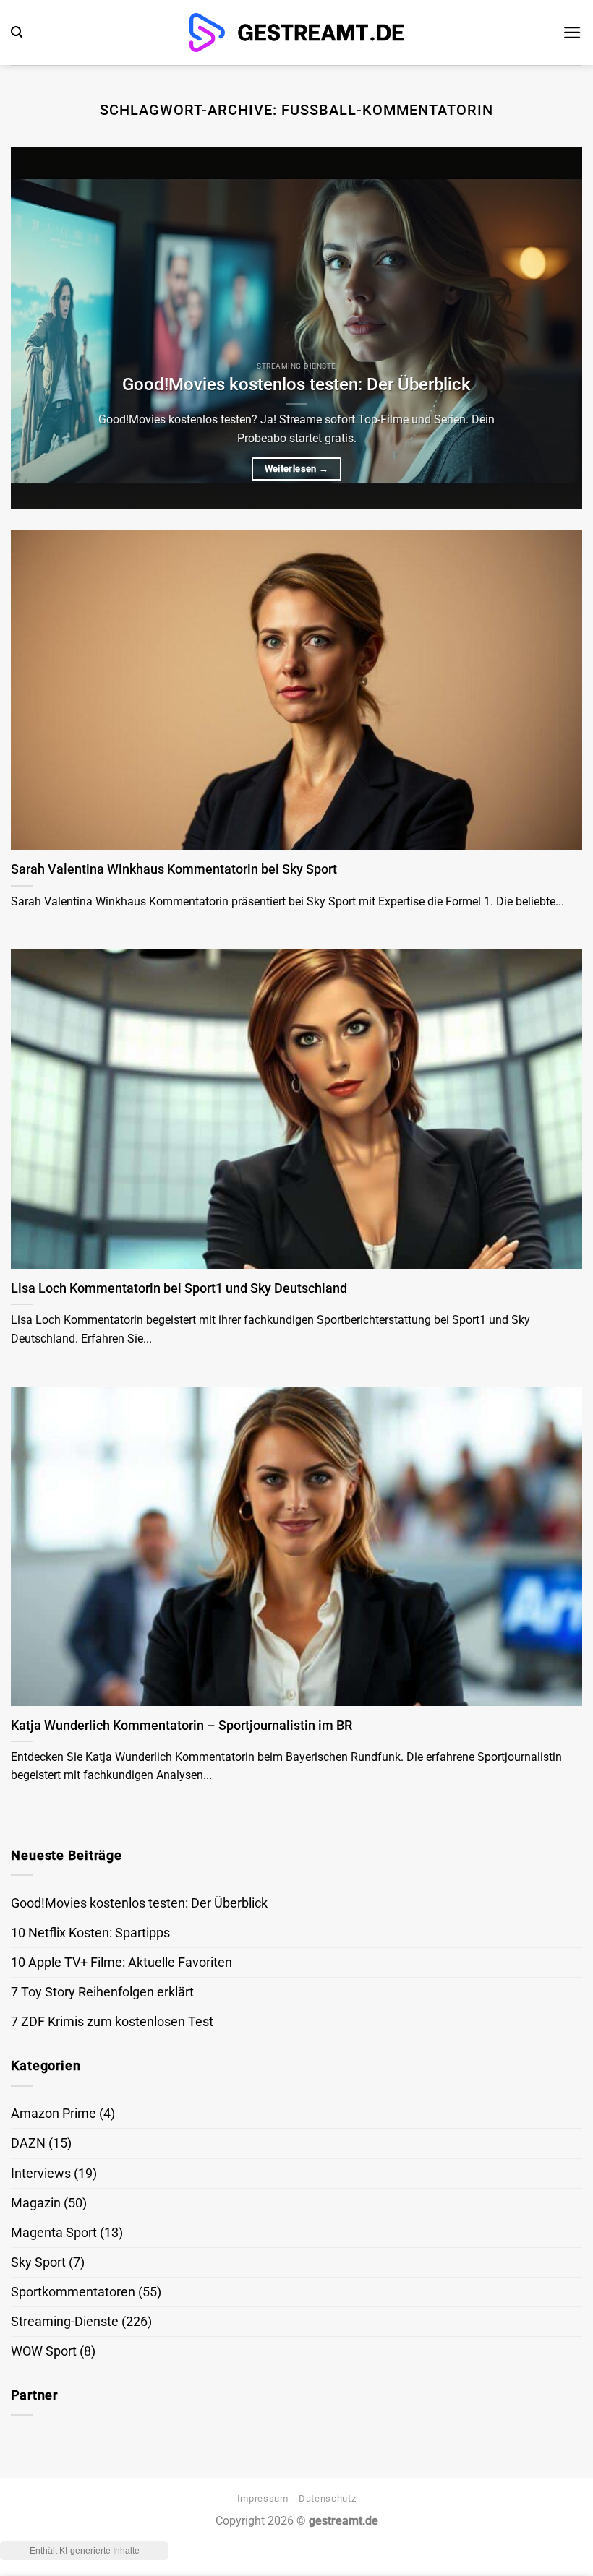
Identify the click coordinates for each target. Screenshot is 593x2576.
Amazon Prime (54, 2114)
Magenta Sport (54, 2233)
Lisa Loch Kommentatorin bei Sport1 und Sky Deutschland (179, 1288)
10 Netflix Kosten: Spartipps (90, 1933)
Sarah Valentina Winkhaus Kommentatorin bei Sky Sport (174, 869)
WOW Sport (44, 2351)
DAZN (28, 2143)
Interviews (41, 2174)
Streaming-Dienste (65, 2322)
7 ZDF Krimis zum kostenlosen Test (112, 2022)
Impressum (263, 2498)
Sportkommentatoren (73, 2292)
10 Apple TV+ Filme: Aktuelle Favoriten (121, 1963)
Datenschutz (327, 2498)
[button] (17, 32)
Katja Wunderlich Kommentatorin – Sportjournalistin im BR (182, 1725)
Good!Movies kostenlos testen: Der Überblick (296, 384)
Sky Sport (38, 2262)
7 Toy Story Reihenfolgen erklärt (102, 1992)
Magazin (36, 2203)
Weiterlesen (297, 469)
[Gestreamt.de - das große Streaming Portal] (296, 33)
